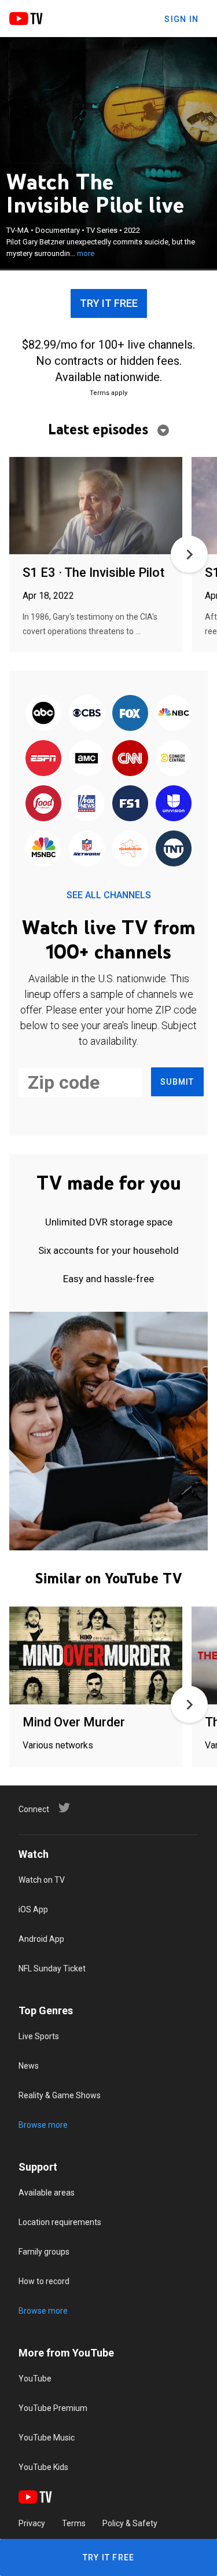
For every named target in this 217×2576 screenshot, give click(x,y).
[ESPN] (43, 759)
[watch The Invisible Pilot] (96, 506)
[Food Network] (43, 804)
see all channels (109, 895)
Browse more (43, 2125)
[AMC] (87, 759)
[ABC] (43, 713)
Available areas (47, 2193)
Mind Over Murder (74, 1722)
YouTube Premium (53, 2408)
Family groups (44, 2252)
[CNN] (130, 759)
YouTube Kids (43, 2467)
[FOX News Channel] (87, 804)
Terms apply (108, 393)
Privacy (32, 2523)
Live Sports (39, 2036)
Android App (41, 1939)
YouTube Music (47, 2438)
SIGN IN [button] (181, 19)
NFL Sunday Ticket (52, 1968)
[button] (189, 554)
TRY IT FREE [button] (109, 303)
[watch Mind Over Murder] (96, 1656)
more (86, 253)
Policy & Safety (130, 2523)
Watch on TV (42, 1880)
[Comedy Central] (174, 759)
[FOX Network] (130, 713)
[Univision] (174, 804)
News (29, 2066)
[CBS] (87, 713)
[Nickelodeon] (130, 849)
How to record (44, 2281)
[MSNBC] (43, 849)
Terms (74, 2523)
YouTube (35, 2379)
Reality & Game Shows (60, 2095)
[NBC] (174, 713)
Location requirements (60, 2222)
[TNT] (174, 849)
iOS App (33, 1909)
